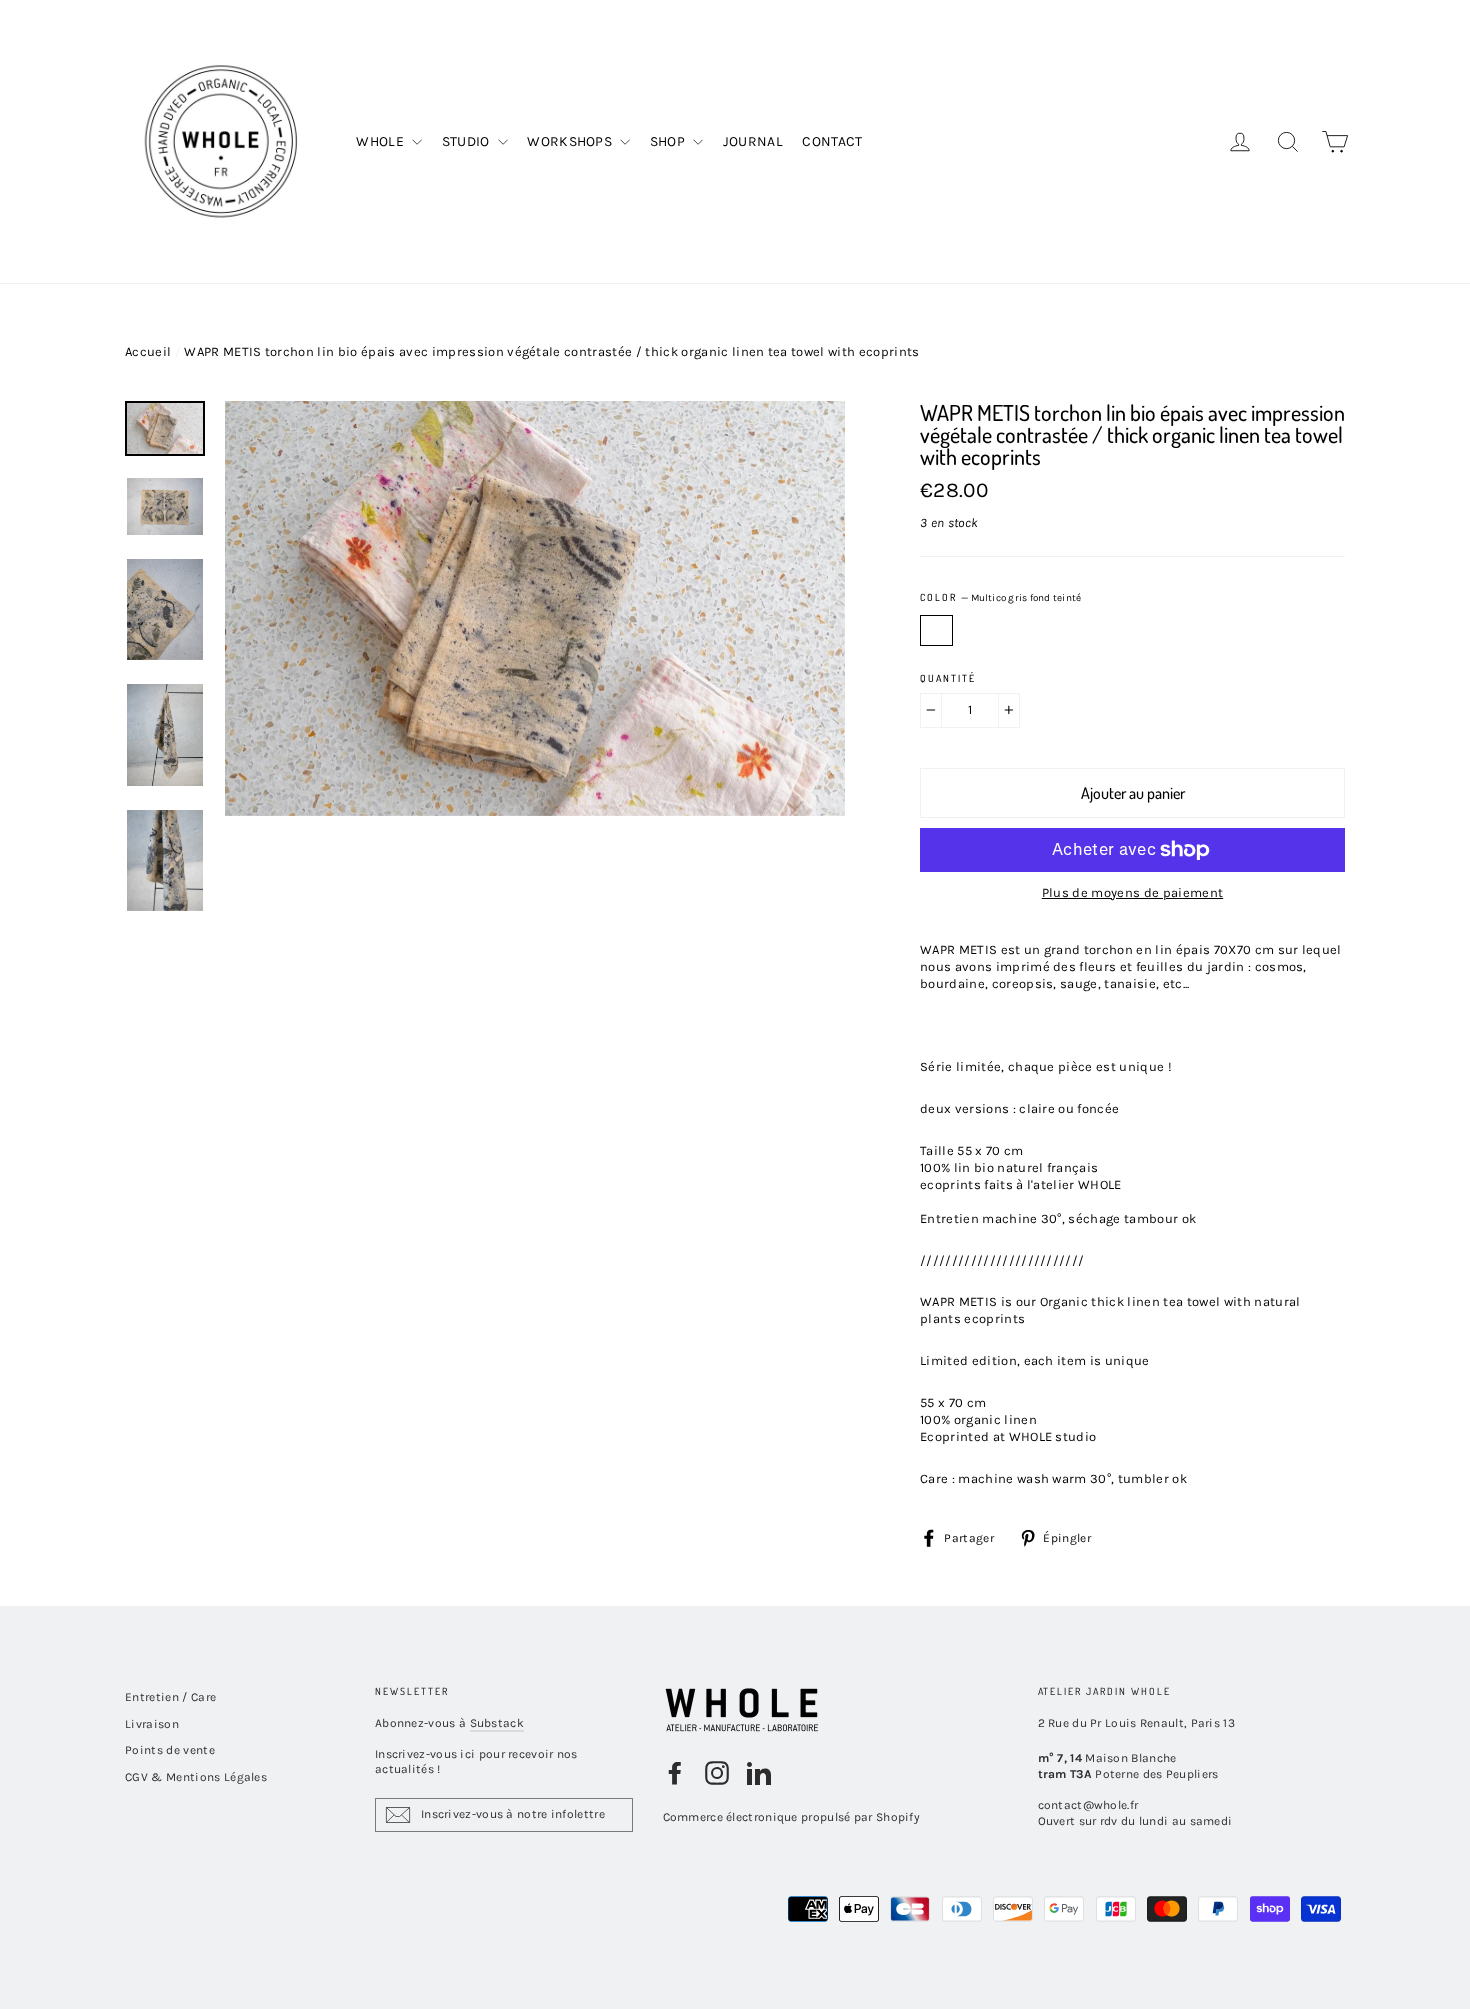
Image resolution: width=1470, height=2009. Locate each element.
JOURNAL (753, 141)
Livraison (152, 1724)
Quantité (948, 678)
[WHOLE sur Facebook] (675, 1773)
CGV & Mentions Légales (196, 1777)
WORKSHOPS (571, 141)
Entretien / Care (170, 1697)
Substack (497, 1723)
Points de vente (170, 1750)
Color (1001, 598)
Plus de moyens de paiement (1132, 892)
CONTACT (832, 141)
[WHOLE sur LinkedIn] (759, 1773)
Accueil (148, 351)
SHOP (669, 141)
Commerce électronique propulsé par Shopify (792, 1817)
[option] (535, 814)
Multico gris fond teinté (936, 630)
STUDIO (467, 141)
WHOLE (381, 141)
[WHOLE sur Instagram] (717, 1773)
